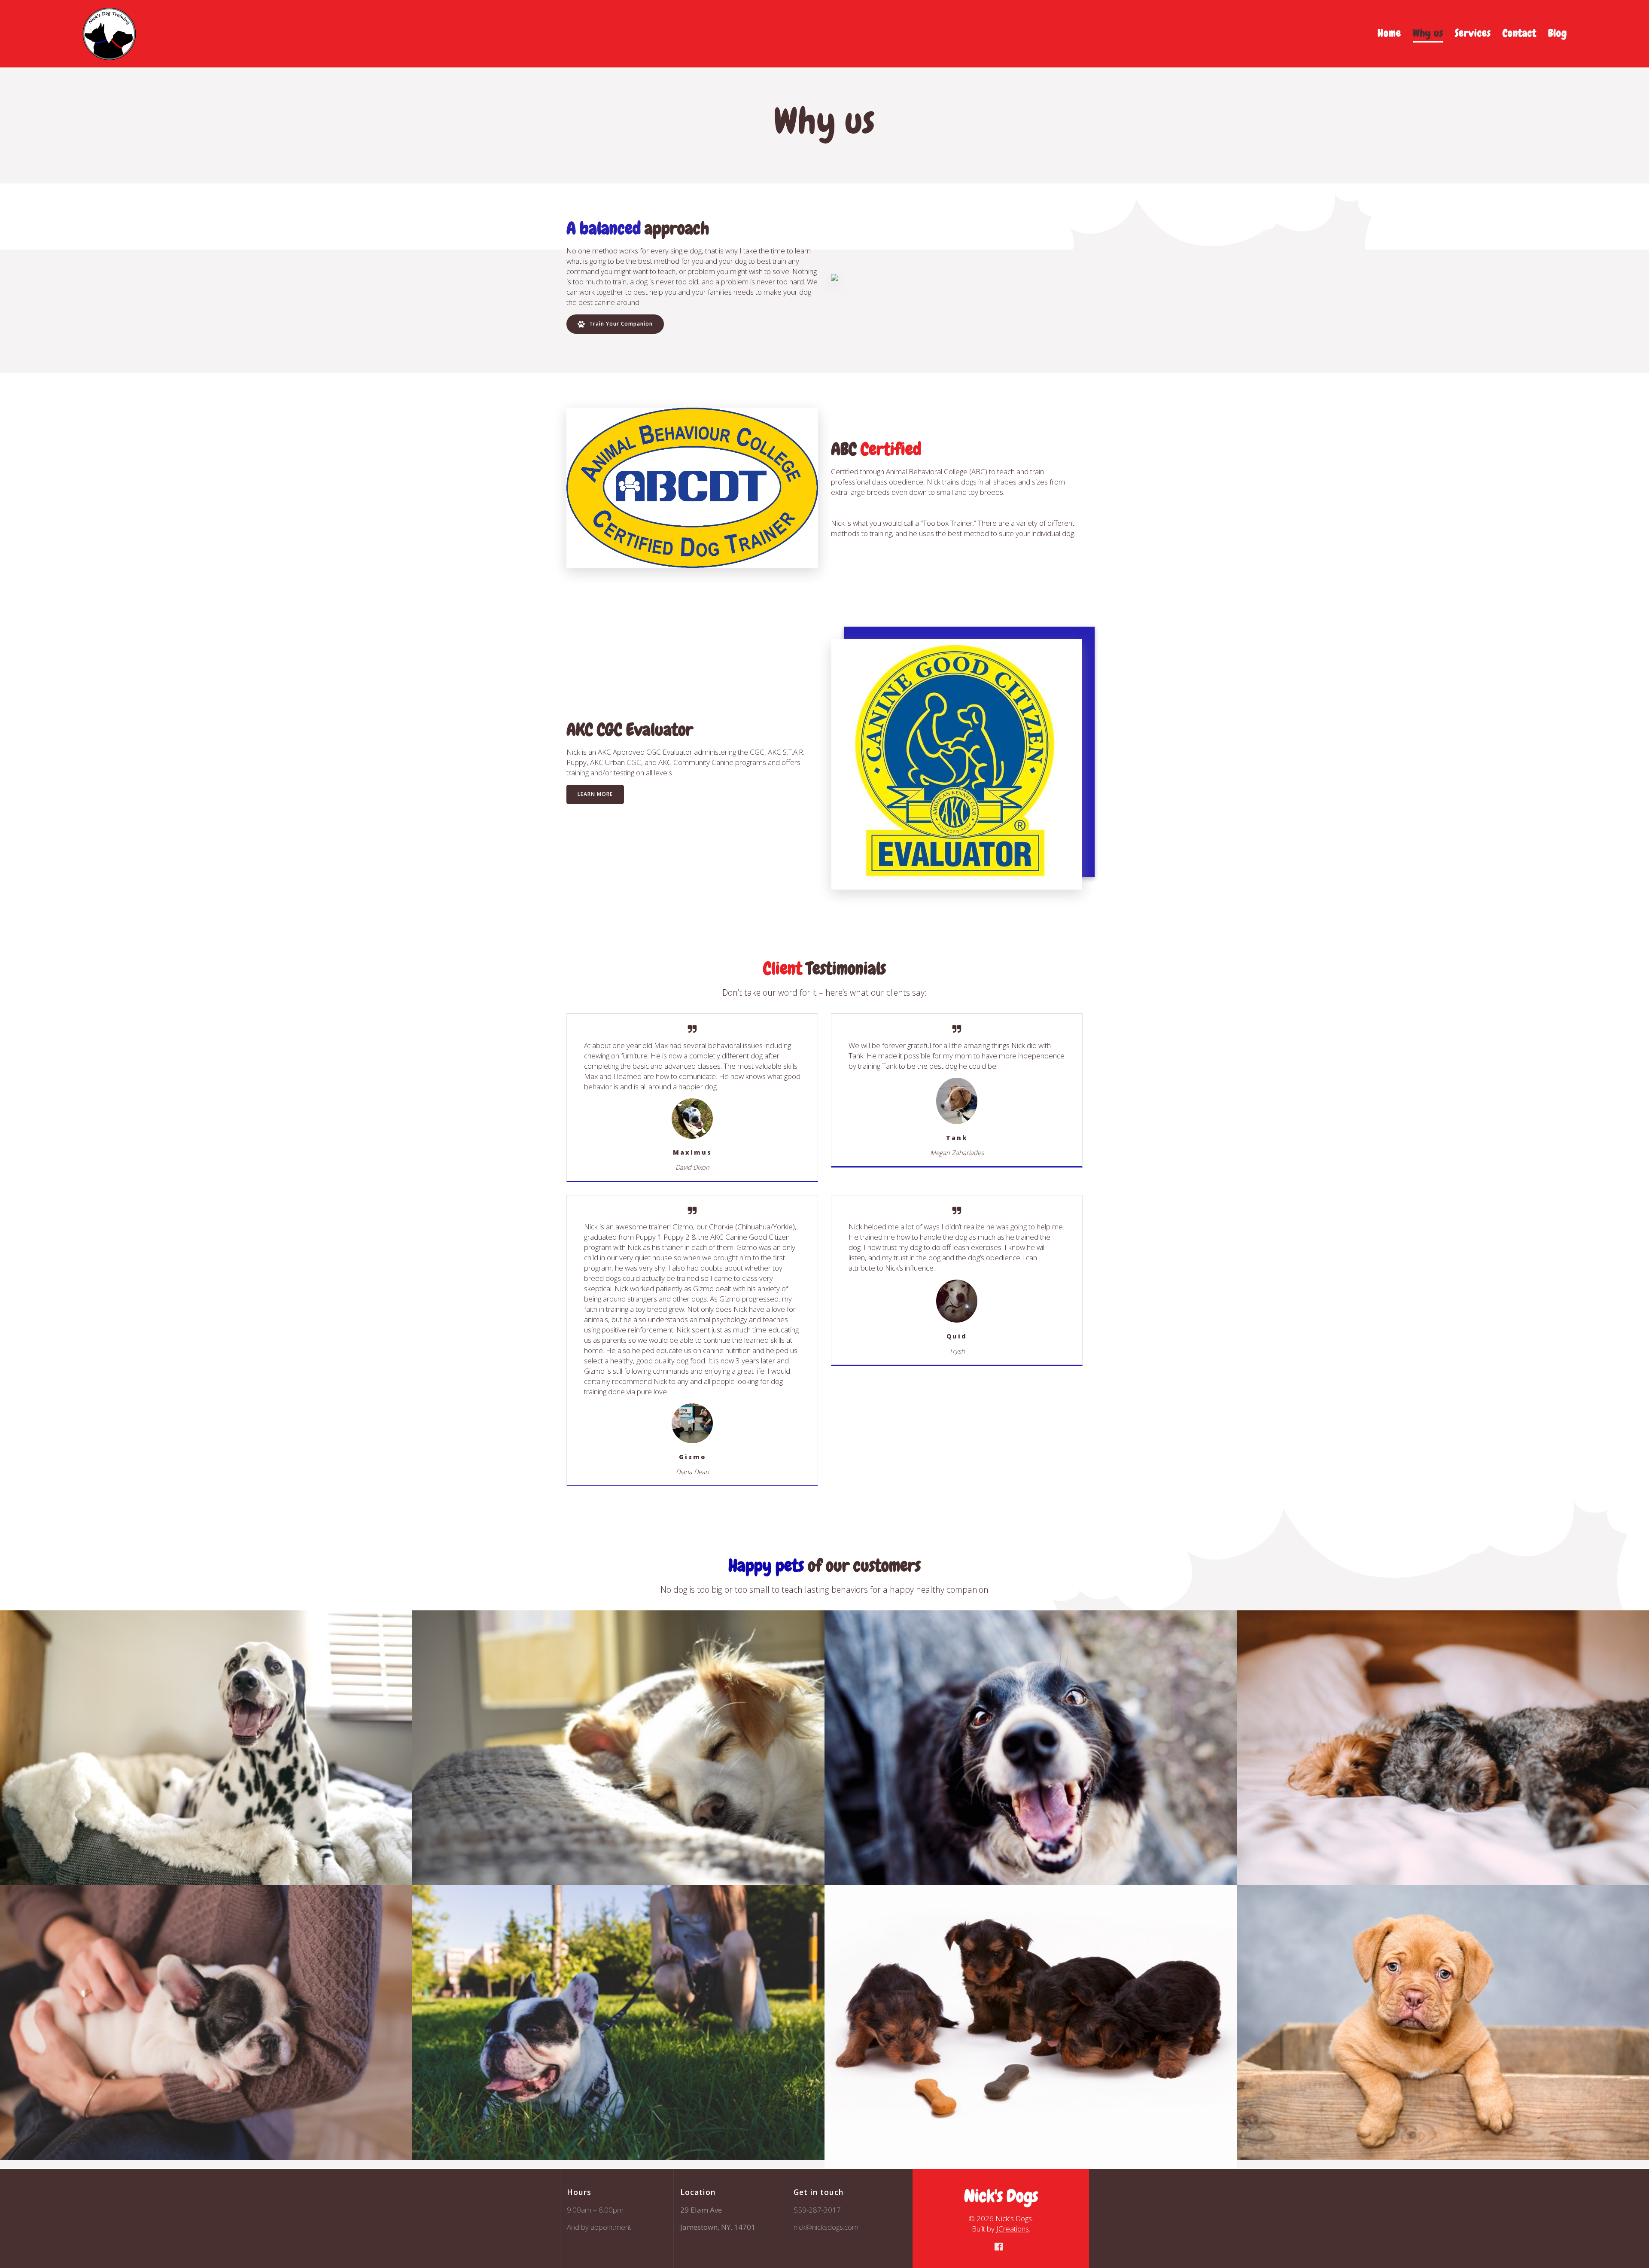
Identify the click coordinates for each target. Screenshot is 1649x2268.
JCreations (1013, 2229)
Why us (1428, 33)
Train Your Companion (620, 324)
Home (1389, 33)
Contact (1520, 33)
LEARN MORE (595, 794)
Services (1473, 33)
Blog (1558, 33)
